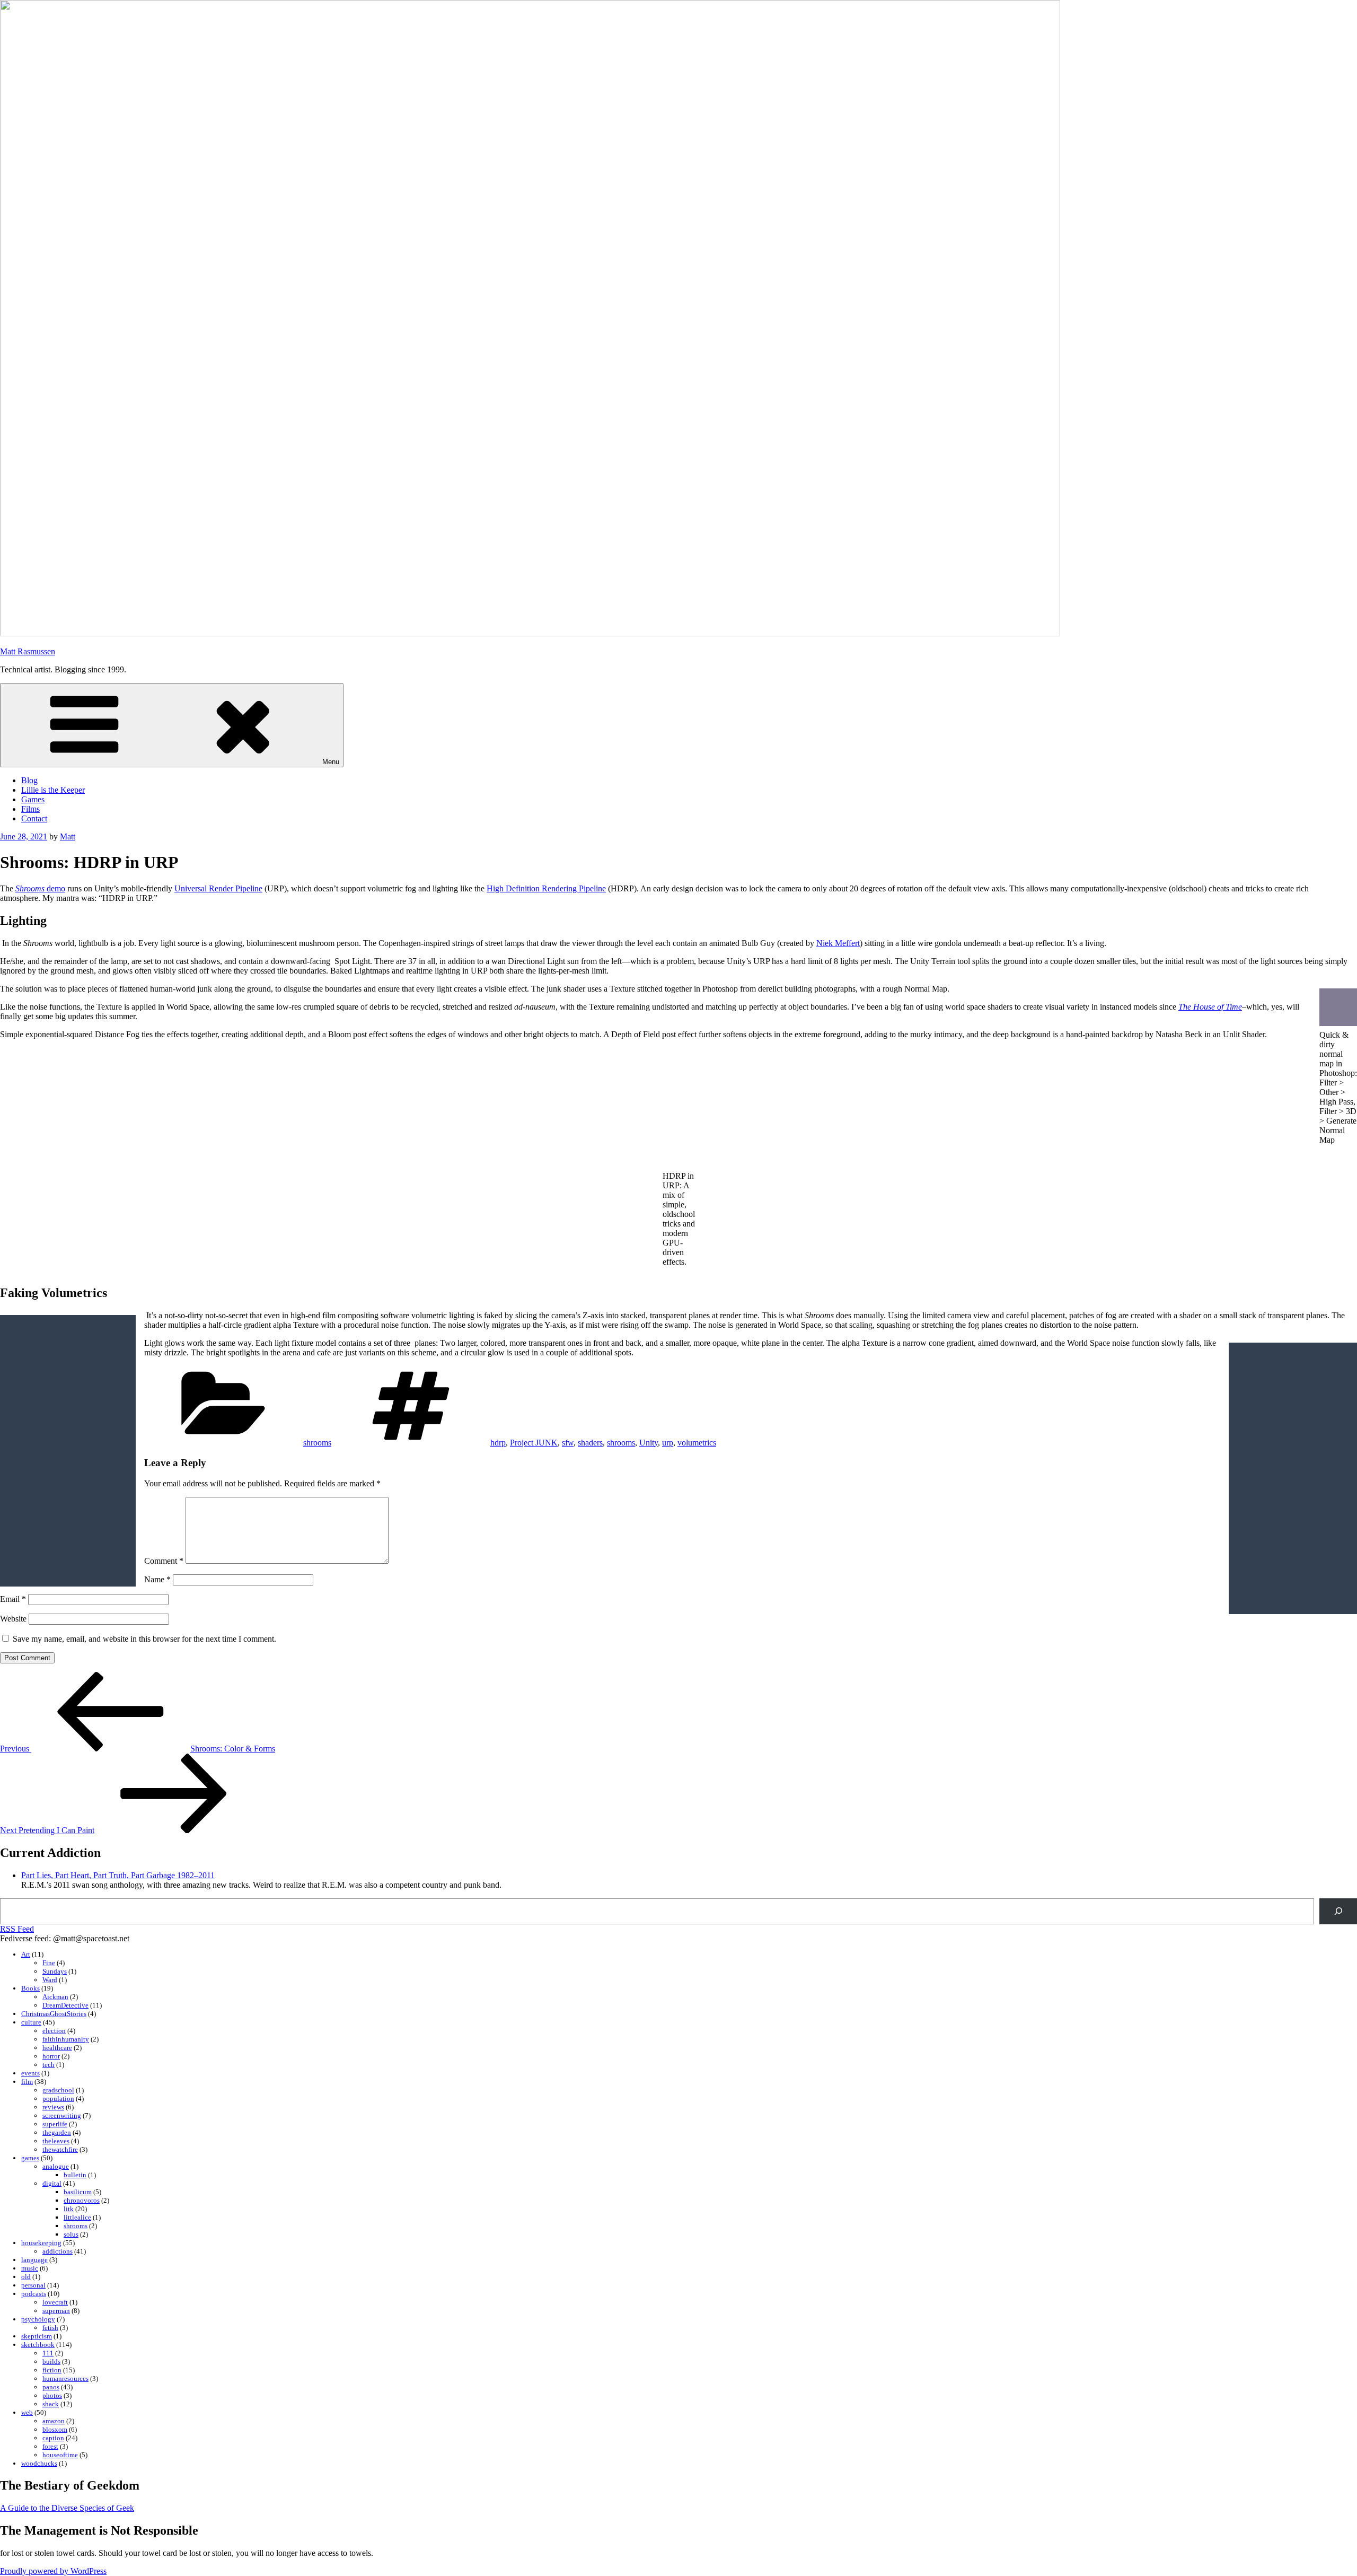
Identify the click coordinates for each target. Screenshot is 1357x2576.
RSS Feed (17, 1929)
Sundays (55, 1971)
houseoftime (60, 2455)
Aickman (55, 1997)
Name (157, 1579)
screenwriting (62, 2115)
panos (51, 2387)
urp (668, 1443)
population (58, 2099)
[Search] (1338, 1911)
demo (40, 888)
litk (69, 2209)
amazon (54, 2421)
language (34, 2260)
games (30, 2158)
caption (53, 2438)
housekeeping (41, 2243)
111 (48, 2353)
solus (71, 2234)
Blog (29, 780)
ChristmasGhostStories (54, 2014)
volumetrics (697, 1443)
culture (31, 2022)
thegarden (57, 2132)
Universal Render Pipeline (218, 888)
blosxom (55, 2429)
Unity (649, 1443)
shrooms (317, 1443)
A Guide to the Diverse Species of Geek (67, 2508)
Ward (50, 1980)
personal (33, 2285)
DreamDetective (65, 2005)
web (27, 2412)
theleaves (56, 2141)
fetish (50, 2328)
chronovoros (82, 2200)
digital (52, 2183)
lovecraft (55, 2302)
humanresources (65, 2378)
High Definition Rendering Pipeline (546, 888)
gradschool (58, 2090)
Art (26, 1954)
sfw (568, 1443)
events (30, 2073)
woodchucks (39, 2463)
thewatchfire (60, 2149)
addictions (58, 2251)
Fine (49, 1963)
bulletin (75, 2175)
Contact (34, 818)
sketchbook (38, 2345)
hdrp (498, 1443)
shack (51, 2404)
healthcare (57, 2048)
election (54, 2031)
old (26, 2277)
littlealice (77, 2217)
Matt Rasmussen (28, 651)
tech (49, 2065)
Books (30, 1988)
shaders (590, 1443)
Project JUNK (534, 1443)
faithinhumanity (66, 2039)
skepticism (37, 2336)
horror (51, 2056)
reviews (53, 2107)
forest (50, 2446)
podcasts (34, 2294)
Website (13, 1619)
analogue (56, 2166)
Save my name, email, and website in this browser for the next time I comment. (144, 1639)
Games (33, 799)
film (27, 2082)
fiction (52, 2370)
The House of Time (1210, 1007)
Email (13, 1599)
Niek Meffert (838, 943)
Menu (331, 762)
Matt (68, 836)
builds (51, 2362)
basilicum (78, 2192)
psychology (38, 2319)
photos (52, 2395)
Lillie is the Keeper (53, 790)
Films (30, 809)
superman (56, 2311)
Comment (164, 1561)
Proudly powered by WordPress (53, 2571)
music (30, 2268)
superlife (55, 2124)
